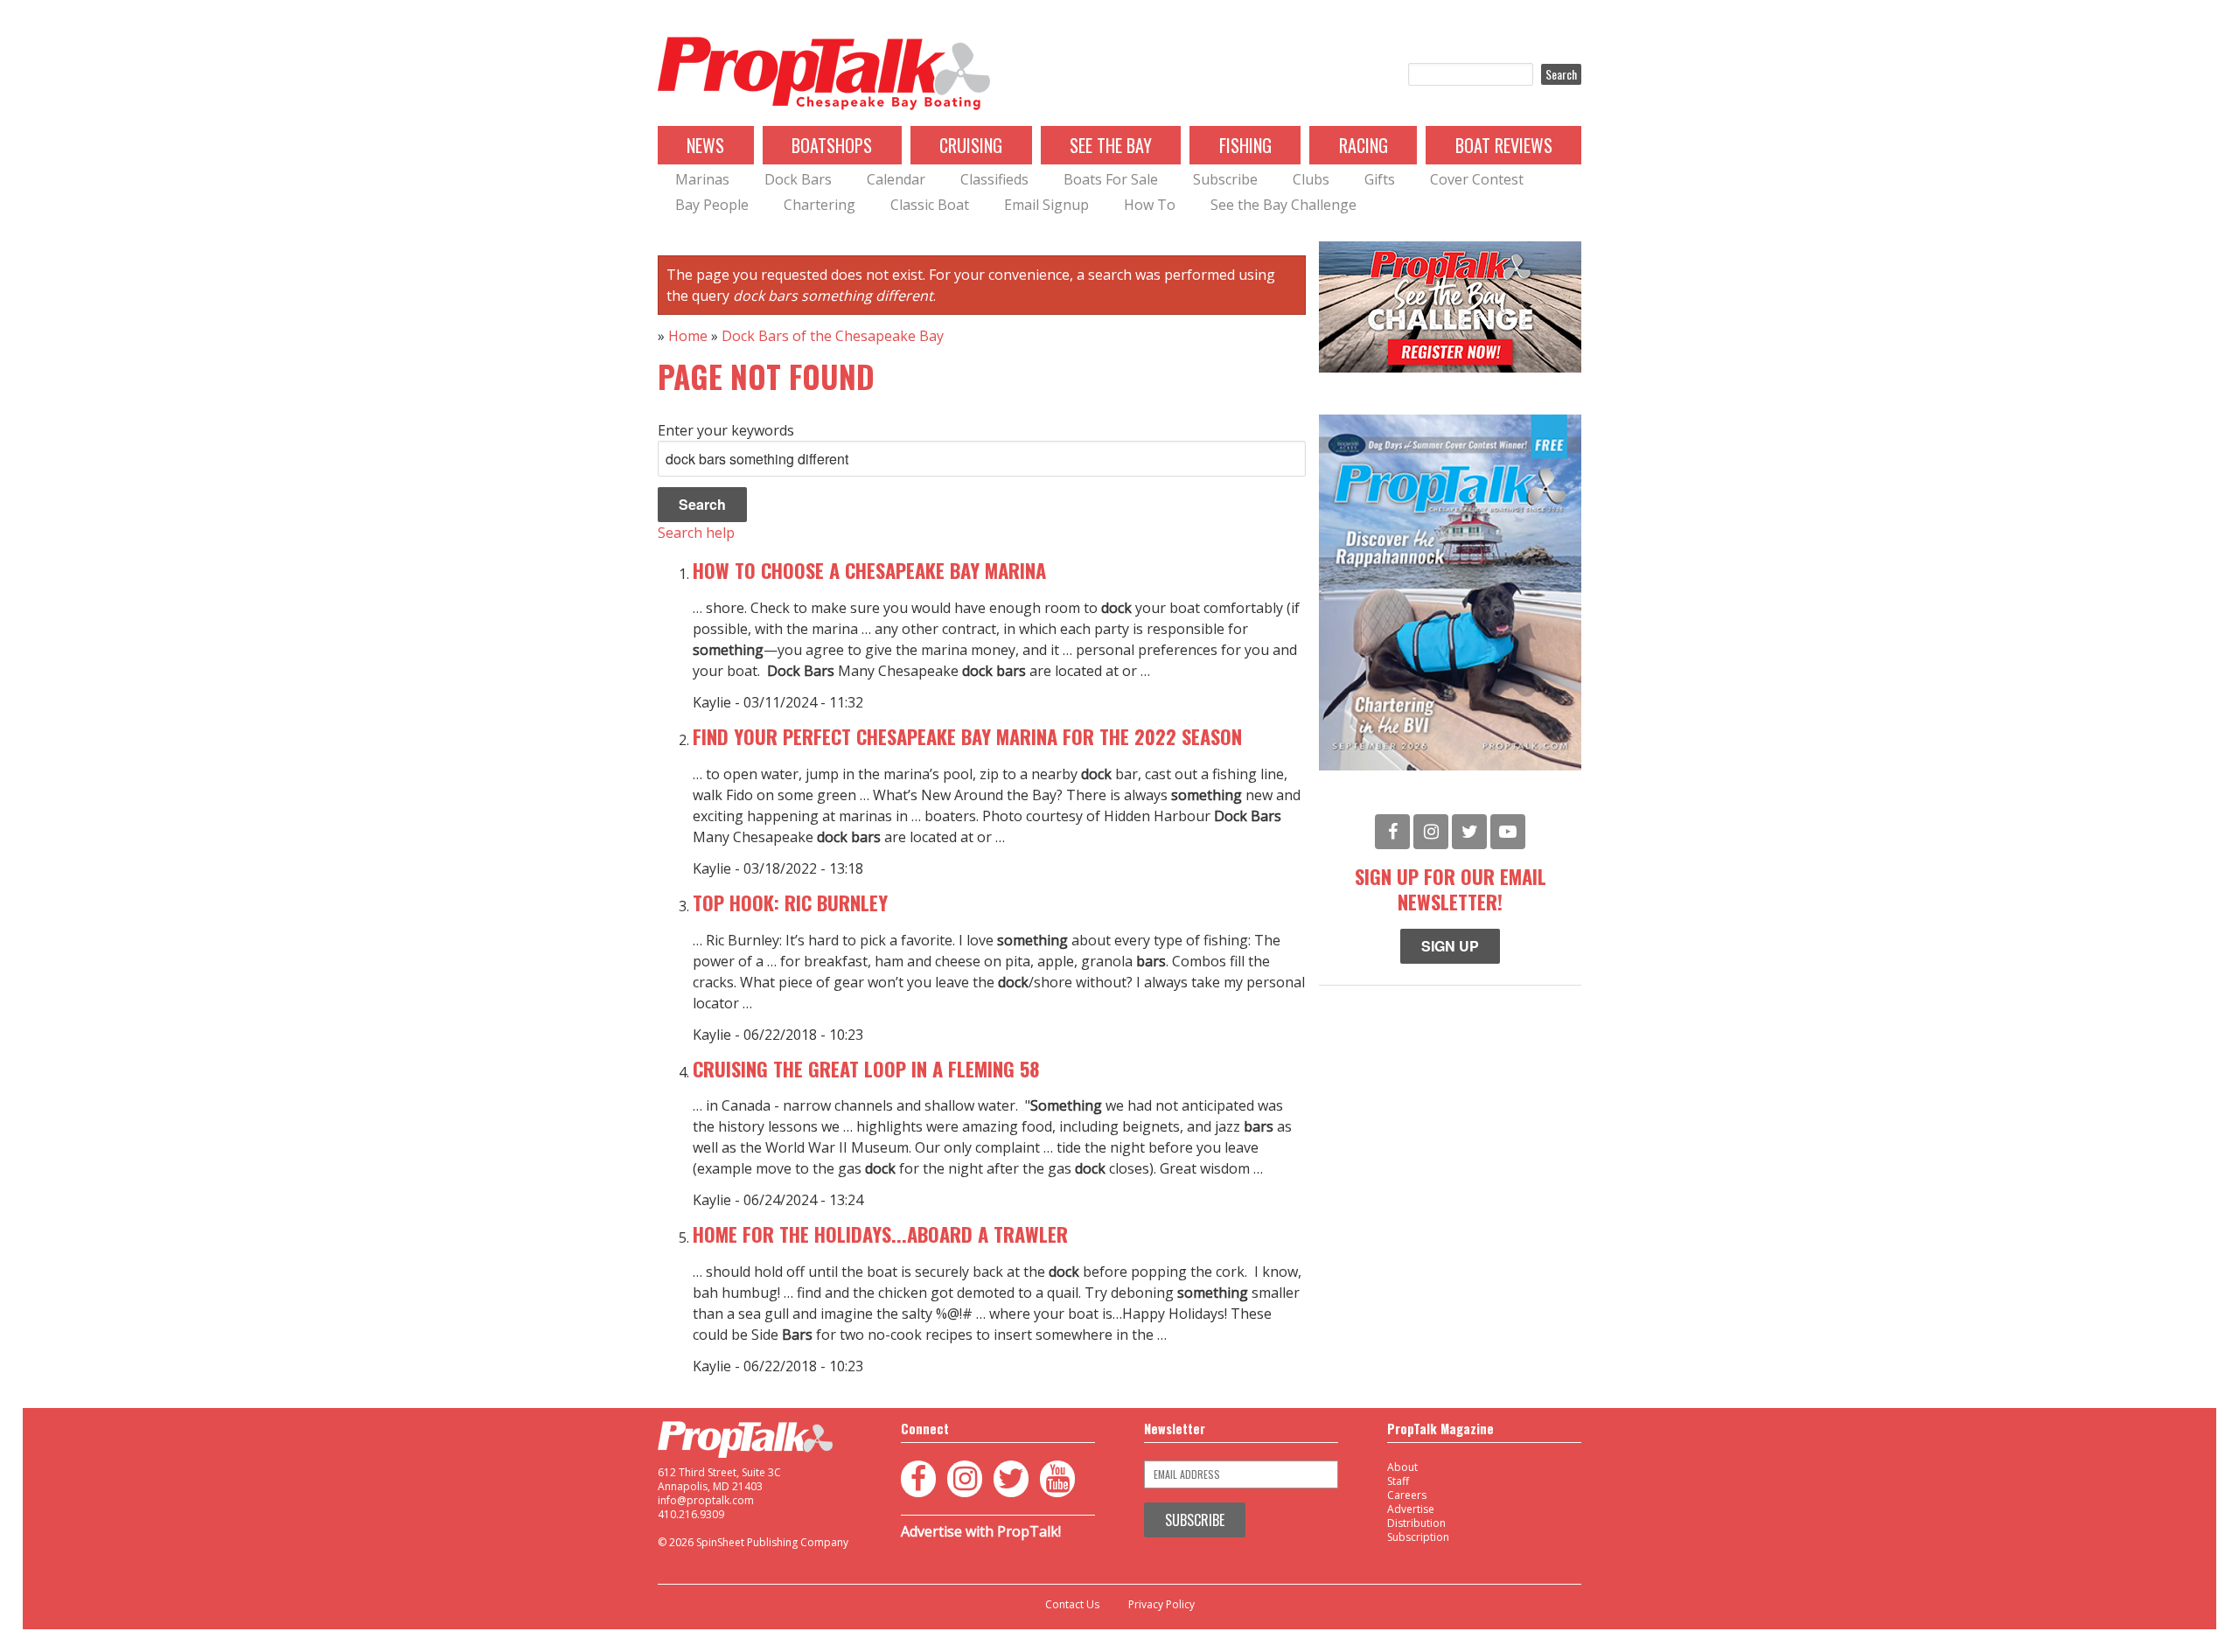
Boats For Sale (1111, 179)
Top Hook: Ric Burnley (790, 902)
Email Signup (1046, 205)
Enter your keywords (726, 430)
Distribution (1416, 1523)
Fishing (1245, 145)
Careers (1407, 1495)
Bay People (712, 205)
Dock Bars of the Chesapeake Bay (833, 336)
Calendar (896, 179)
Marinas (702, 179)
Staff (1398, 1481)
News (705, 145)
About (1402, 1467)
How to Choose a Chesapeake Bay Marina (869, 570)
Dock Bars (798, 179)
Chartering (820, 205)
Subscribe (1225, 179)
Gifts (1380, 179)
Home (688, 336)
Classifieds (994, 179)
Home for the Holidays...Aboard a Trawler (880, 1234)
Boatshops (832, 145)
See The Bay (1111, 145)
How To (1150, 205)
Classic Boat (930, 205)
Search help (696, 533)
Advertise (1411, 1509)
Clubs (1311, 179)
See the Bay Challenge (1283, 205)
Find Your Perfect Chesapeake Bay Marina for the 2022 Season (967, 736)
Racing (1364, 145)
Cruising (971, 145)
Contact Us (1072, 1605)
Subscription (1418, 1537)
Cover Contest (1477, 179)
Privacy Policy (1161, 1605)
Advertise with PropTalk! (981, 1531)
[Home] (824, 74)
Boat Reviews (1504, 145)
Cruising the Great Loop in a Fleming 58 (866, 1068)
